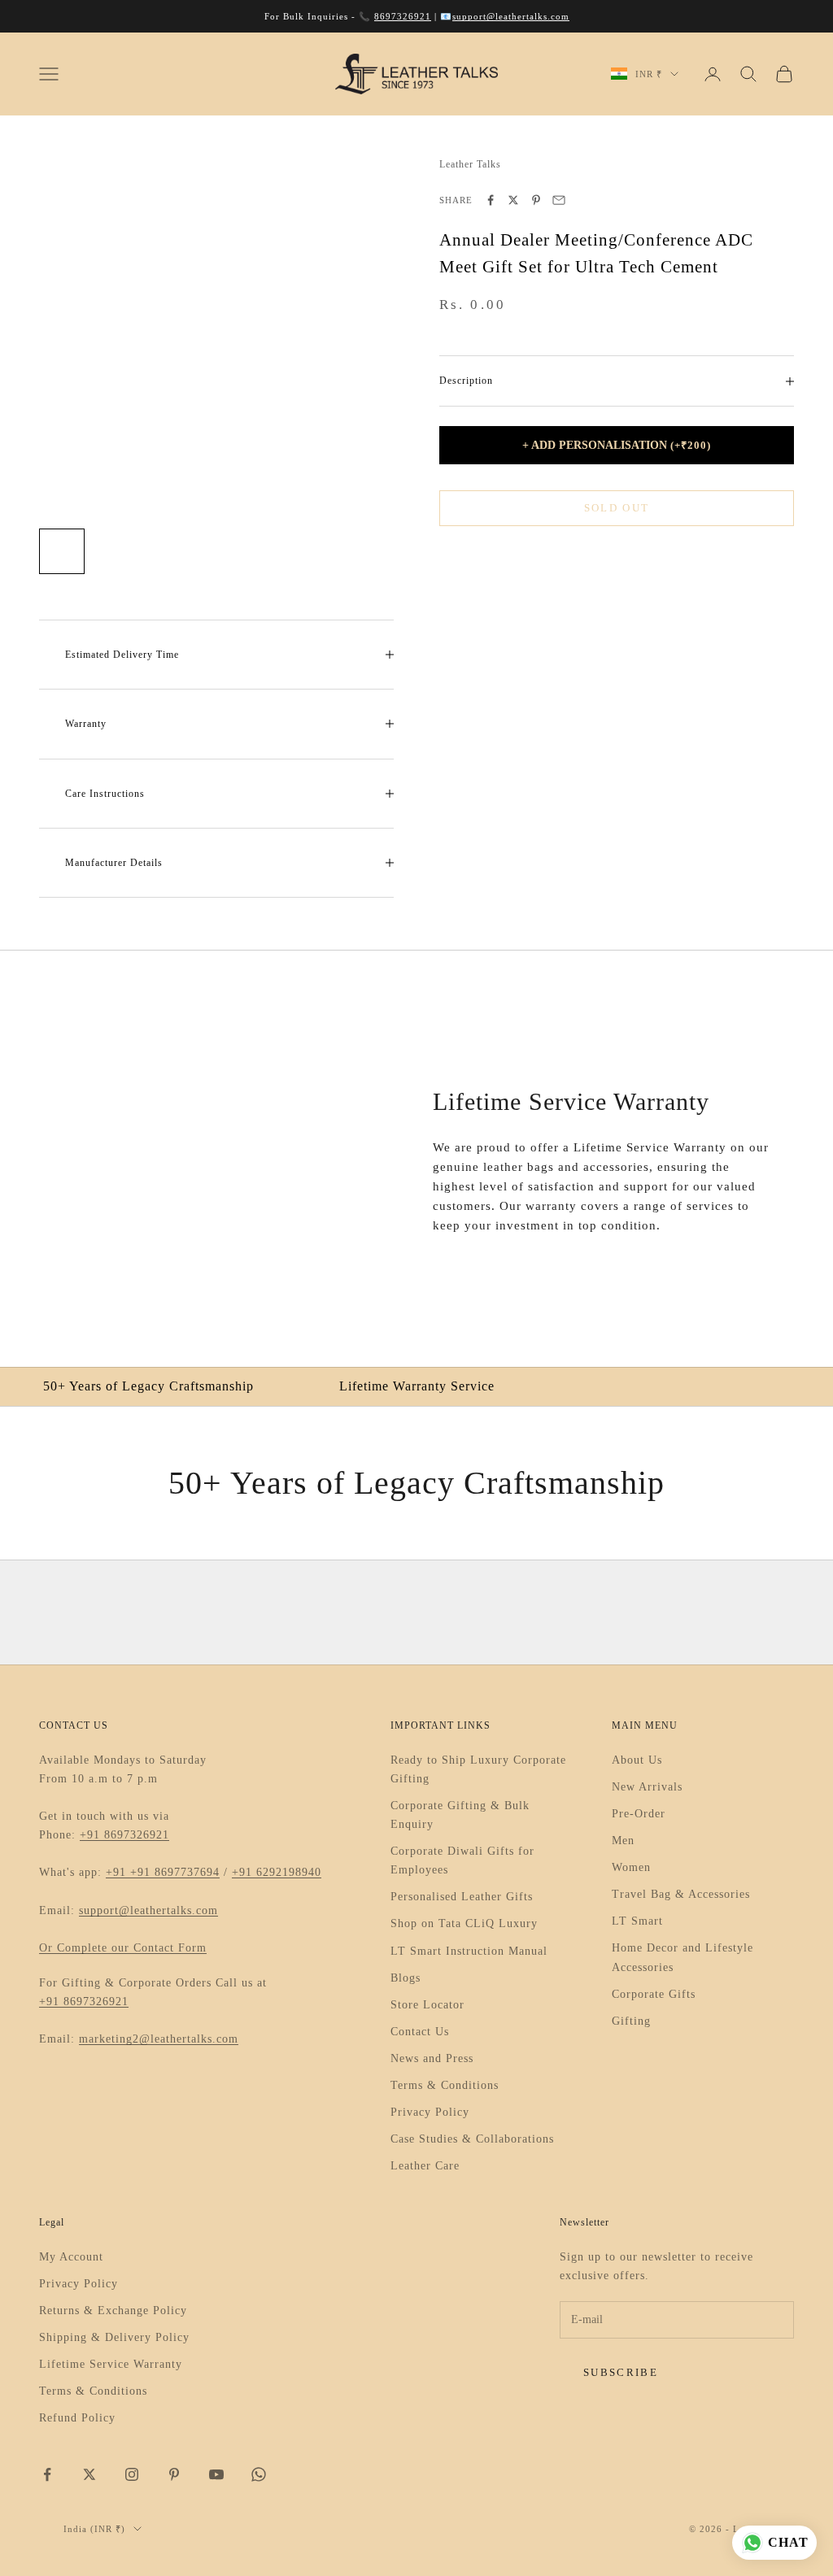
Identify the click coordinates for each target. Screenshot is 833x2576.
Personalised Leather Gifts (462, 1897)
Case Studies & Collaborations (472, 2139)
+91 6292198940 (277, 1872)
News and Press (432, 2058)
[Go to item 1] (62, 551)
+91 (118, 1872)
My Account (71, 2257)
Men (623, 1841)
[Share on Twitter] (513, 200)
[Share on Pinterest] (536, 200)
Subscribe (621, 2372)
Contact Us (420, 2032)
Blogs (406, 1978)
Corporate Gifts (654, 1994)
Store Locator (427, 2005)
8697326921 (403, 16)
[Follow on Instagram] (132, 2474)
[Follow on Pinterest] (174, 2474)
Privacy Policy (430, 2112)
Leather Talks (470, 164)
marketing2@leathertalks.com (159, 2039)
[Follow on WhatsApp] (259, 2474)
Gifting (631, 2021)
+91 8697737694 (175, 1872)
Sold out (617, 508)
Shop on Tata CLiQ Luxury (464, 1923)
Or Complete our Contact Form (123, 1948)
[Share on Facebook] (491, 200)
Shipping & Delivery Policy (114, 2337)
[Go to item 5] (270, 551)
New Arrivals (647, 1787)
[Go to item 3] (166, 551)
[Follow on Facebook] (47, 2474)
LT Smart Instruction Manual (469, 1951)
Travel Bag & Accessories (681, 1894)
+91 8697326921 (124, 1835)
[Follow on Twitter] (89, 2474)
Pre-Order (639, 1814)
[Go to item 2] (114, 551)
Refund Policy (77, 2418)
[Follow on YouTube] (216, 2474)
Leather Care (425, 2166)
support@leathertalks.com (511, 16)
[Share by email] (559, 200)
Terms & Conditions (445, 2085)
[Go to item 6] (322, 551)
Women (631, 1867)
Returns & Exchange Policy (113, 2311)
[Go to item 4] (218, 551)
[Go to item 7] (374, 551)
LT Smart (637, 1921)
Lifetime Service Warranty (111, 2364)
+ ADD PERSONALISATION (617, 445)
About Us (637, 1760)
